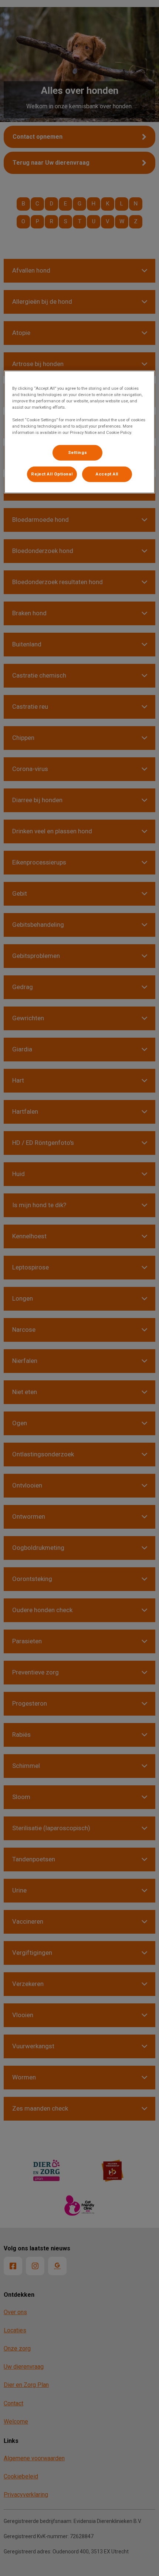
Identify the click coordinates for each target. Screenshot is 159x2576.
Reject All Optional (52, 474)
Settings (78, 452)
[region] (80, 432)
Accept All (107, 474)
